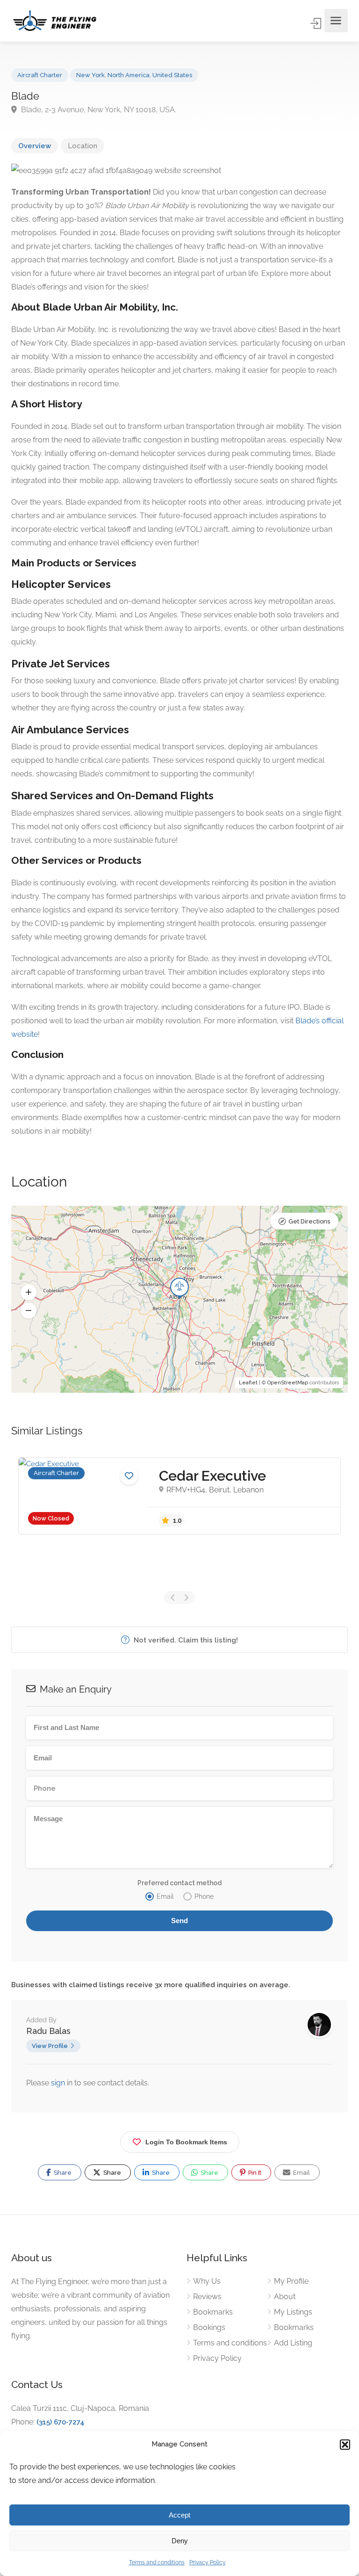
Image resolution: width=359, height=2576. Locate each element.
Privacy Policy (208, 2562)
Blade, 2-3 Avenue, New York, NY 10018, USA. (98, 110)
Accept (179, 2515)
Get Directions (309, 1221)
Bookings (209, 2327)
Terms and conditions (157, 2562)
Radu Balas (48, 2031)
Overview (35, 146)
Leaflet (248, 1383)
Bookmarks (213, 2312)
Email (301, 2173)
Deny (180, 2541)
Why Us (207, 2281)
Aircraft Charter (40, 75)
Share (62, 2173)
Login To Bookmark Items (186, 2142)
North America (129, 75)
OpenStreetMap (288, 1383)
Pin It (254, 2173)
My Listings (293, 2312)
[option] (179, 1496)
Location (83, 146)
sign (59, 2083)
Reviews (207, 2297)
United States (172, 75)
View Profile (50, 2046)
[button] (345, 2445)
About (285, 2297)
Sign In (316, 23)
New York (90, 75)
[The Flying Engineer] (55, 21)
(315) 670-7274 (61, 2422)
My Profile (291, 2281)
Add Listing (293, 2343)
